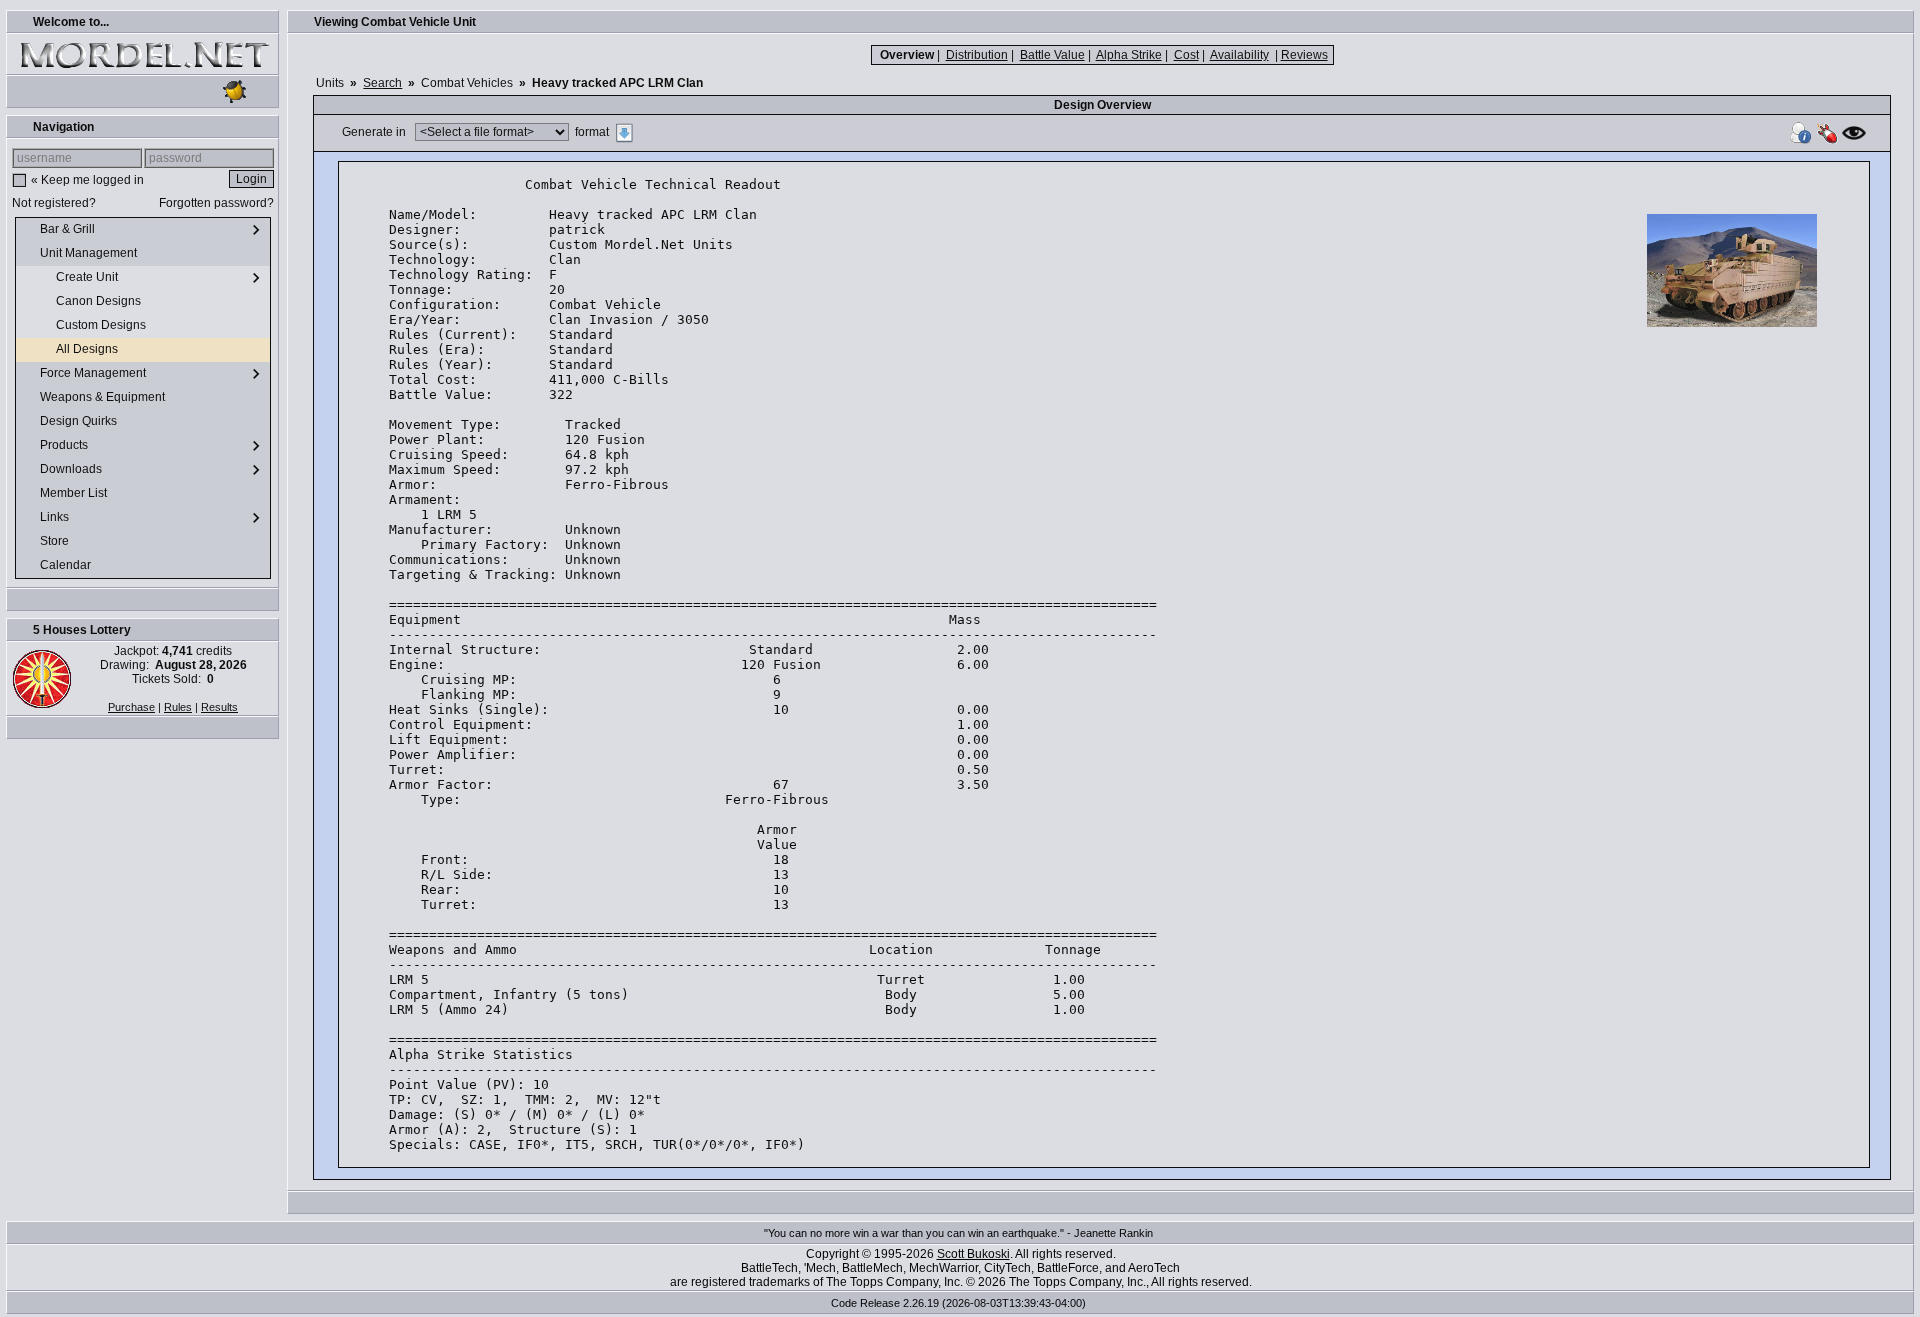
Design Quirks (80, 421)
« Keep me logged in (87, 180)
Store (56, 541)
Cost (1186, 55)
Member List (75, 493)
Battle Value (1052, 55)
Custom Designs (102, 325)
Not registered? (54, 203)
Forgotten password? (216, 203)
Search (382, 83)
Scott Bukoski (973, 1254)
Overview (907, 55)
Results (219, 707)
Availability (1239, 55)
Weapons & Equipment (104, 397)
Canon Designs (100, 301)
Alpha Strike (1129, 55)
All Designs (88, 349)
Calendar (67, 565)
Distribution (977, 55)
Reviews (1304, 55)
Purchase (131, 707)
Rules (178, 707)
